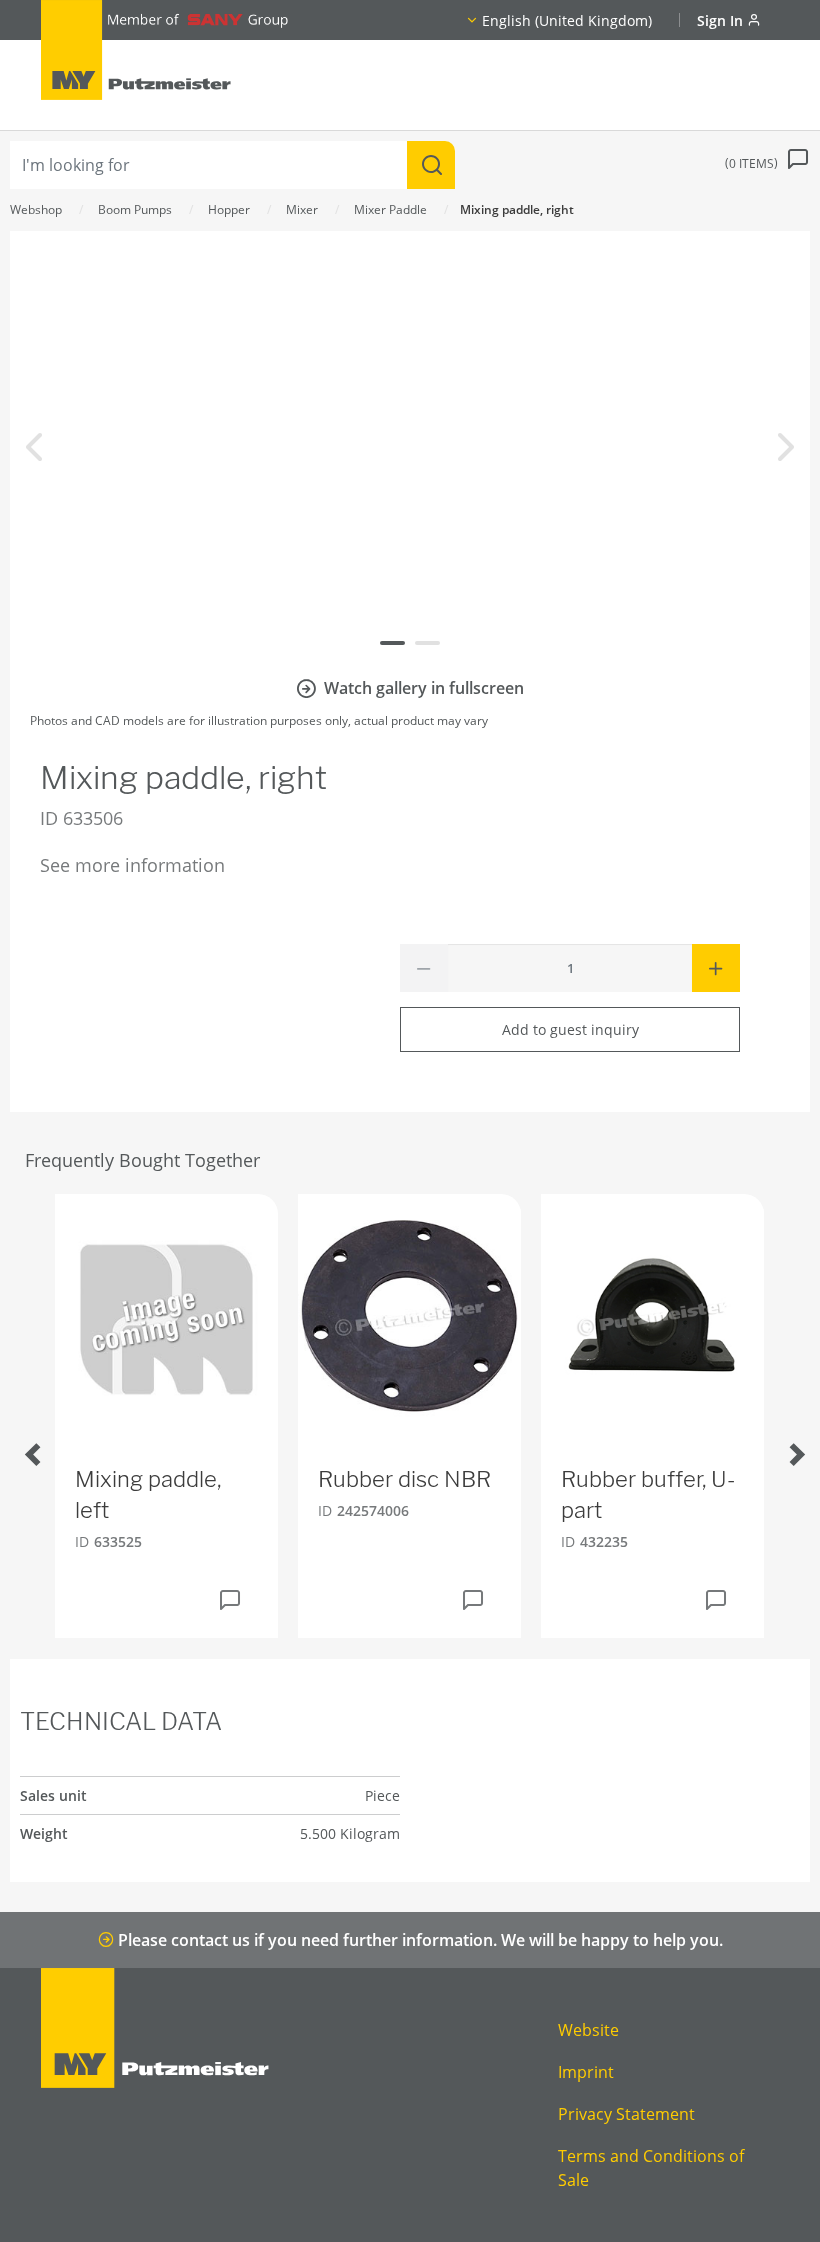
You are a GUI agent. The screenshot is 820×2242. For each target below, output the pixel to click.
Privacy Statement (626, 2114)
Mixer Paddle (390, 209)
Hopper (229, 209)
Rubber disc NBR (404, 1479)
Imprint (586, 2072)
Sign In (722, 20)
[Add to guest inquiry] (230, 1600)
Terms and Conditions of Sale (651, 2168)
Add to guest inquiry (570, 1029)
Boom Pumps (135, 209)
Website (588, 2030)
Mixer (302, 209)
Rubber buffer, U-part (648, 1494)
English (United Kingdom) (567, 20)
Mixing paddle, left (148, 1494)
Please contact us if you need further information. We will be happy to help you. (418, 1940)
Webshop (36, 209)
